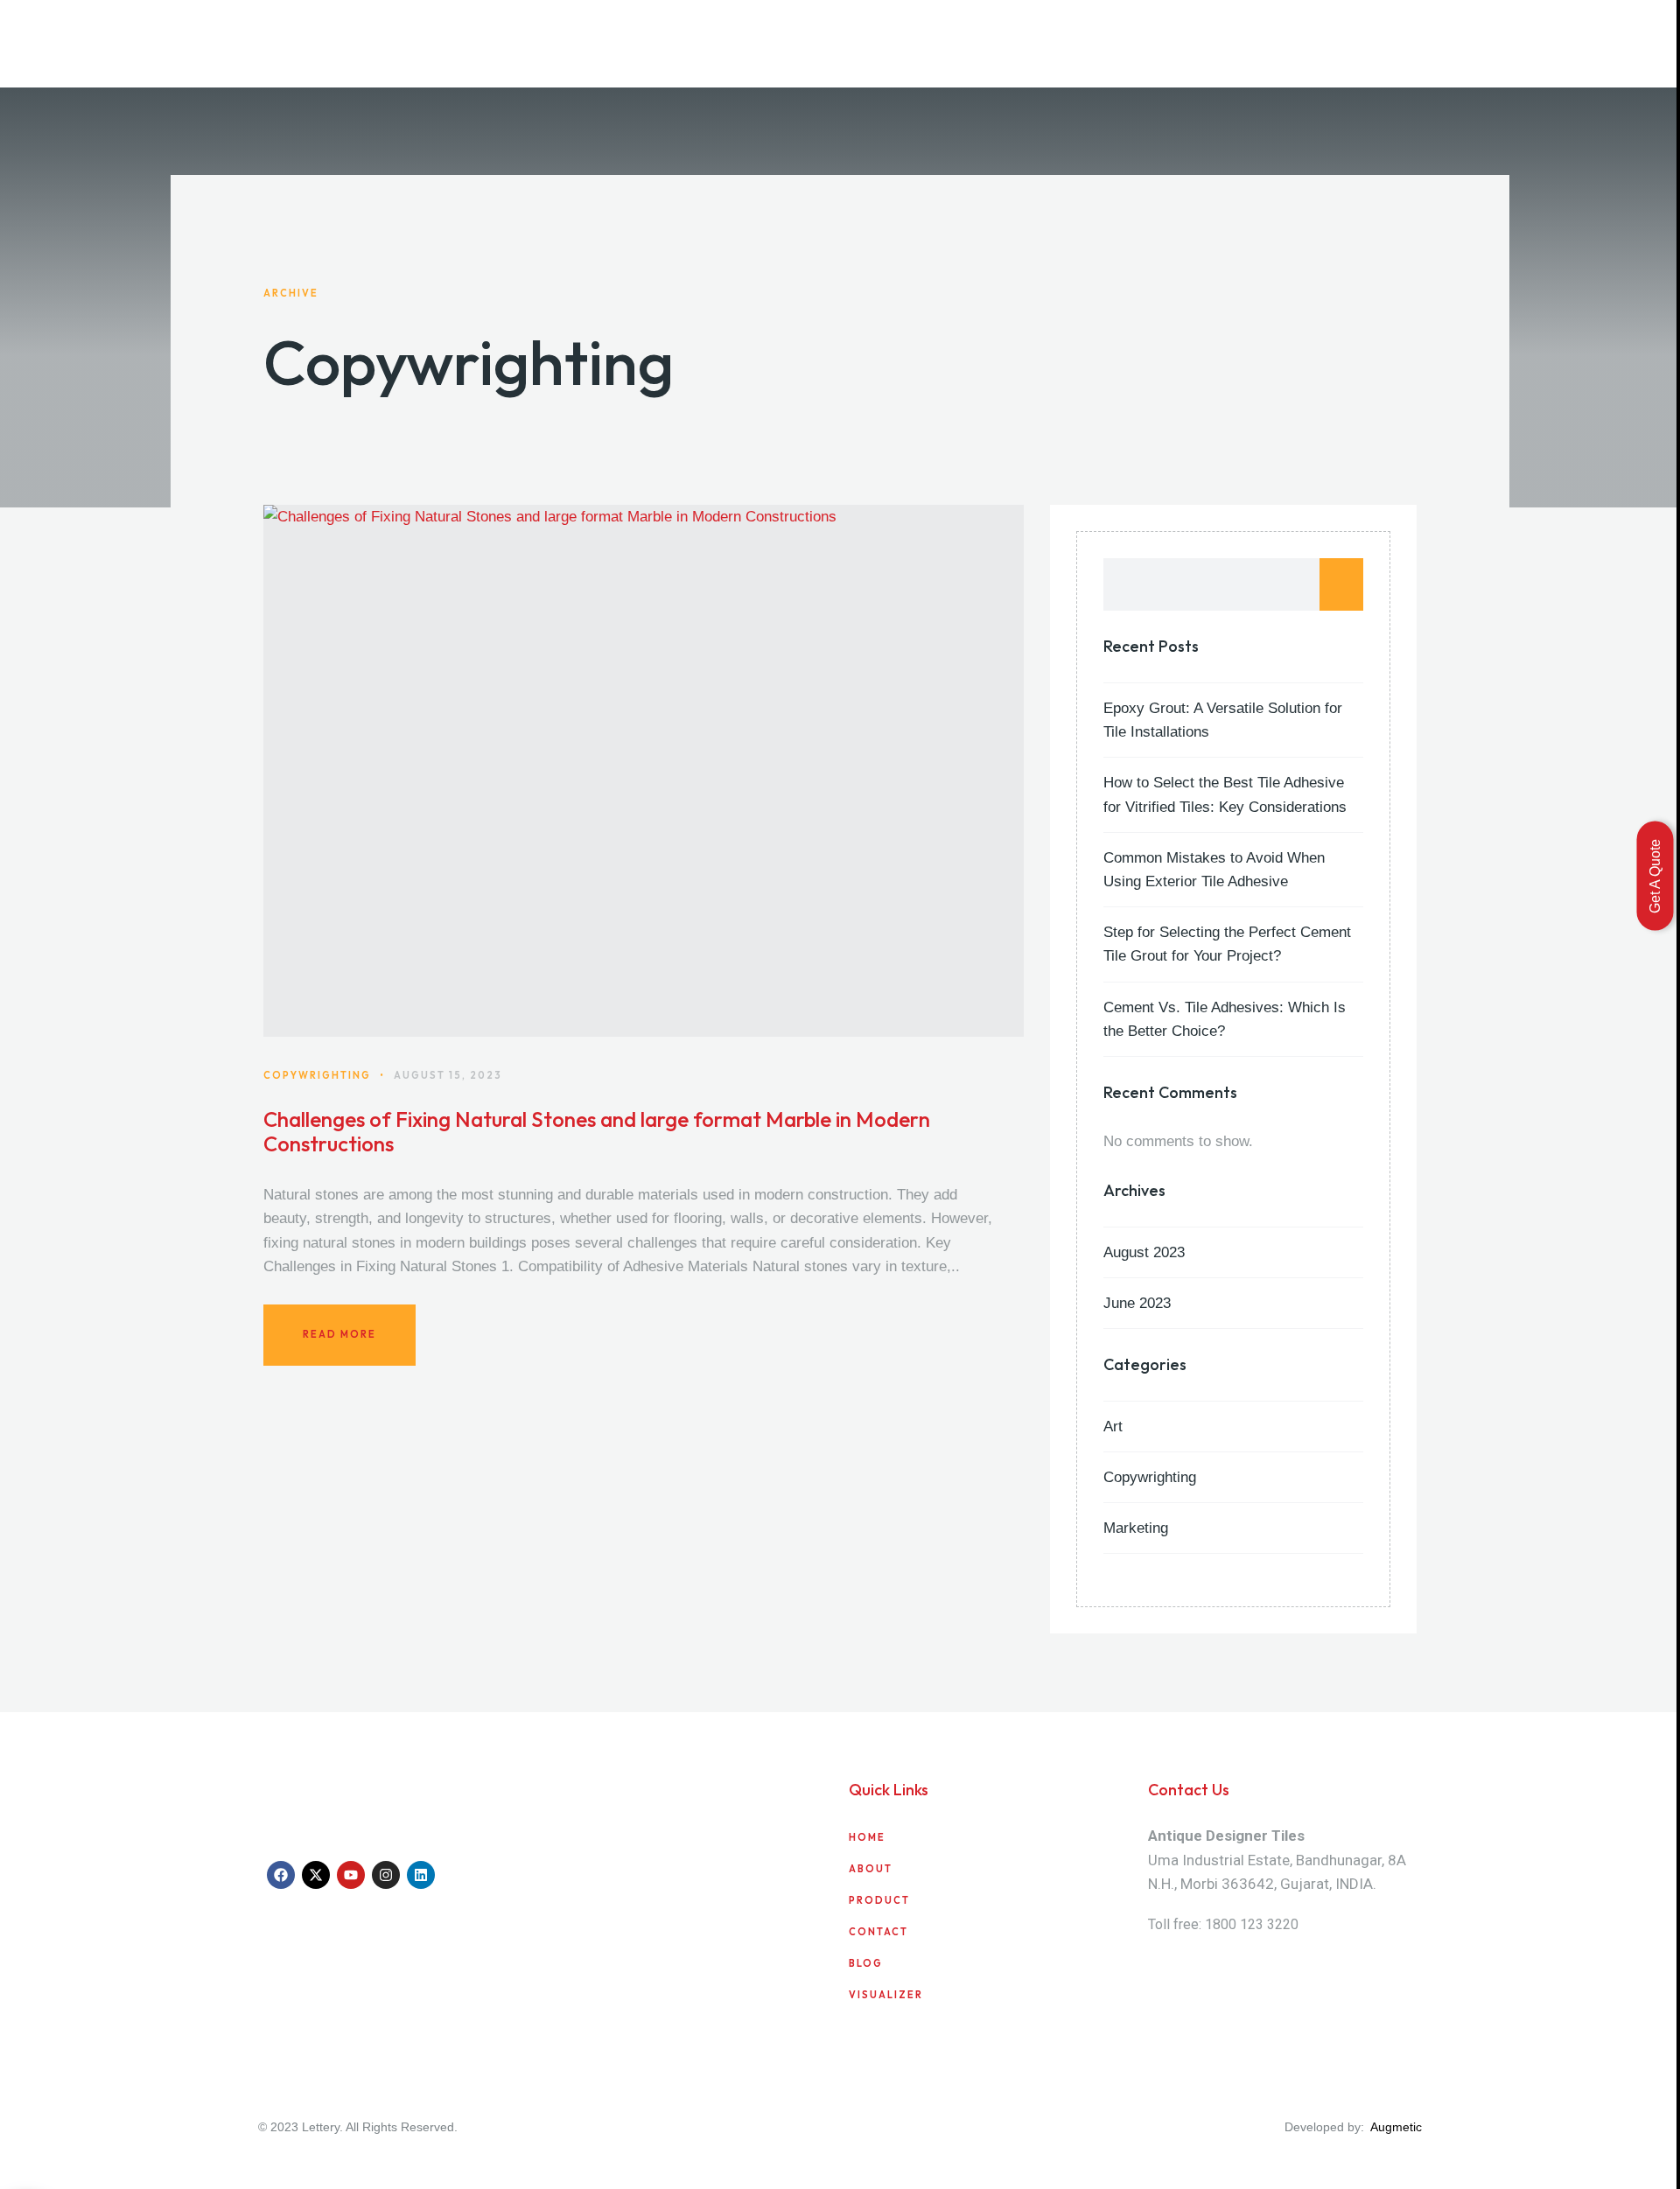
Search (1341, 584)
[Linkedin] (421, 1875)
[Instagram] (386, 1875)
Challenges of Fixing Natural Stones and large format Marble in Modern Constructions (597, 1132)
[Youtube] (351, 1875)
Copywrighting (1150, 1477)
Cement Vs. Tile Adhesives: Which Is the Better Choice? (1225, 1019)
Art (1113, 1427)
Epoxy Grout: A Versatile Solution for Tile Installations (1223, 720)
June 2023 (1137, 1303)
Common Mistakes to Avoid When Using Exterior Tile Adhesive (1214, 870)
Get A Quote (1655, 875)
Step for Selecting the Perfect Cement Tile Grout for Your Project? (1227, 944)
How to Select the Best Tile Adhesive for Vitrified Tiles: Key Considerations (1225, 794)
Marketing (1136, 1528)
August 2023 (1144, 1252)
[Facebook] (281, 1875)
